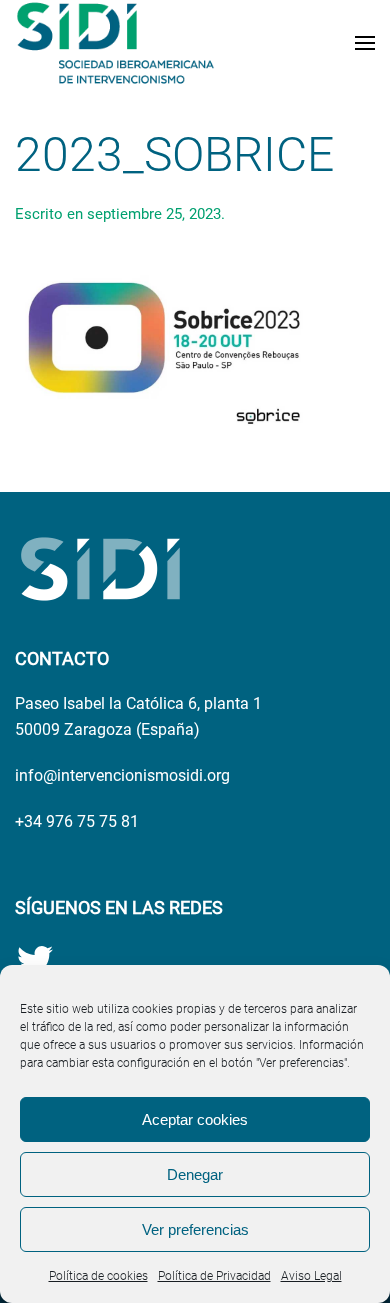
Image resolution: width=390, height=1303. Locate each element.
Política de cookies (98, 1276)
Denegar (195, 1174)
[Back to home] (115, 43)
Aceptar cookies (195, 1119)
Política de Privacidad (214, 1276)
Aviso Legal (311, 1276)
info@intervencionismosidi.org (122, 775)
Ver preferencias (195, 1229)
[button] (365, 43)
